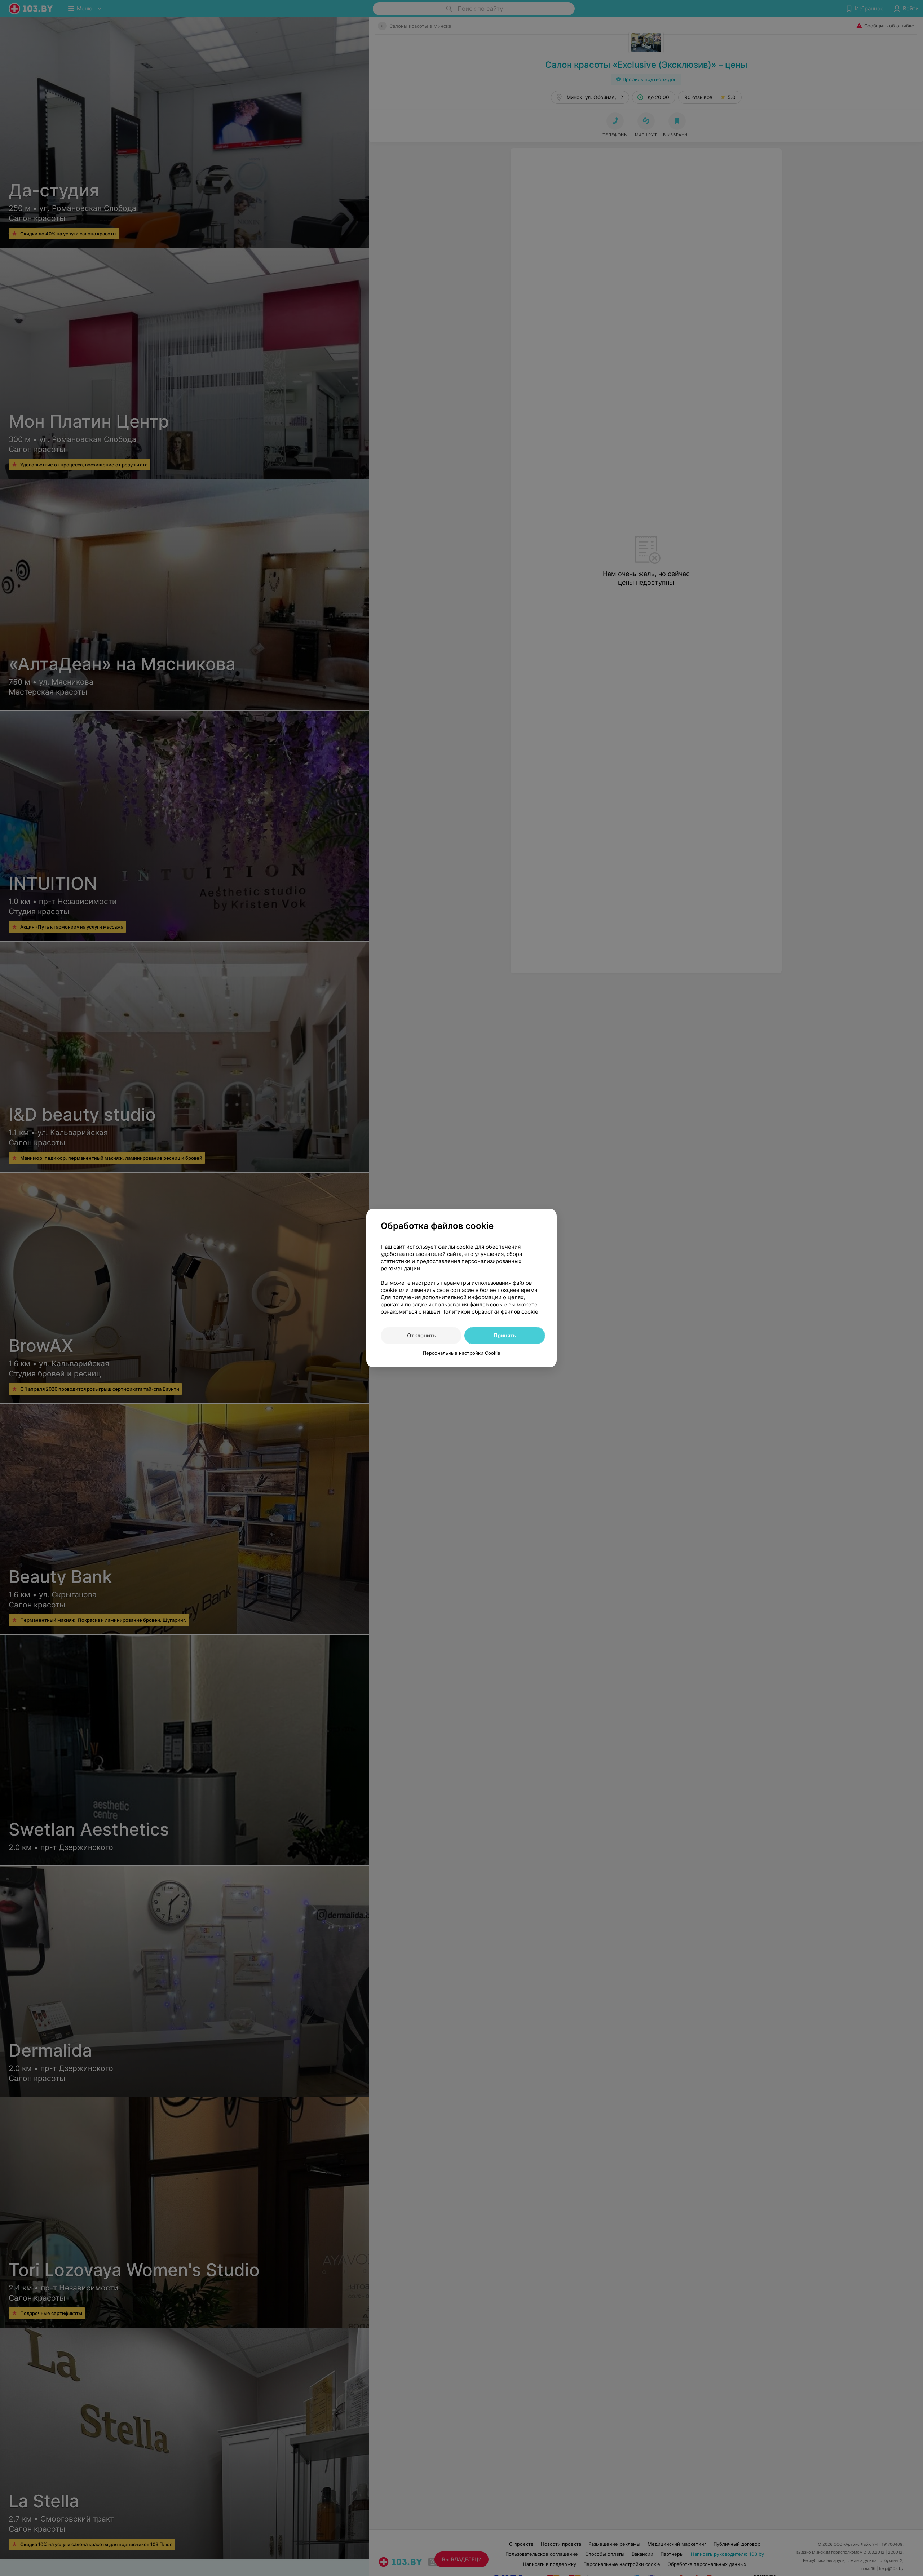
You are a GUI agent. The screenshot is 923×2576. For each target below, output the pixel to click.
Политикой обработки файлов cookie (490, 1312)
